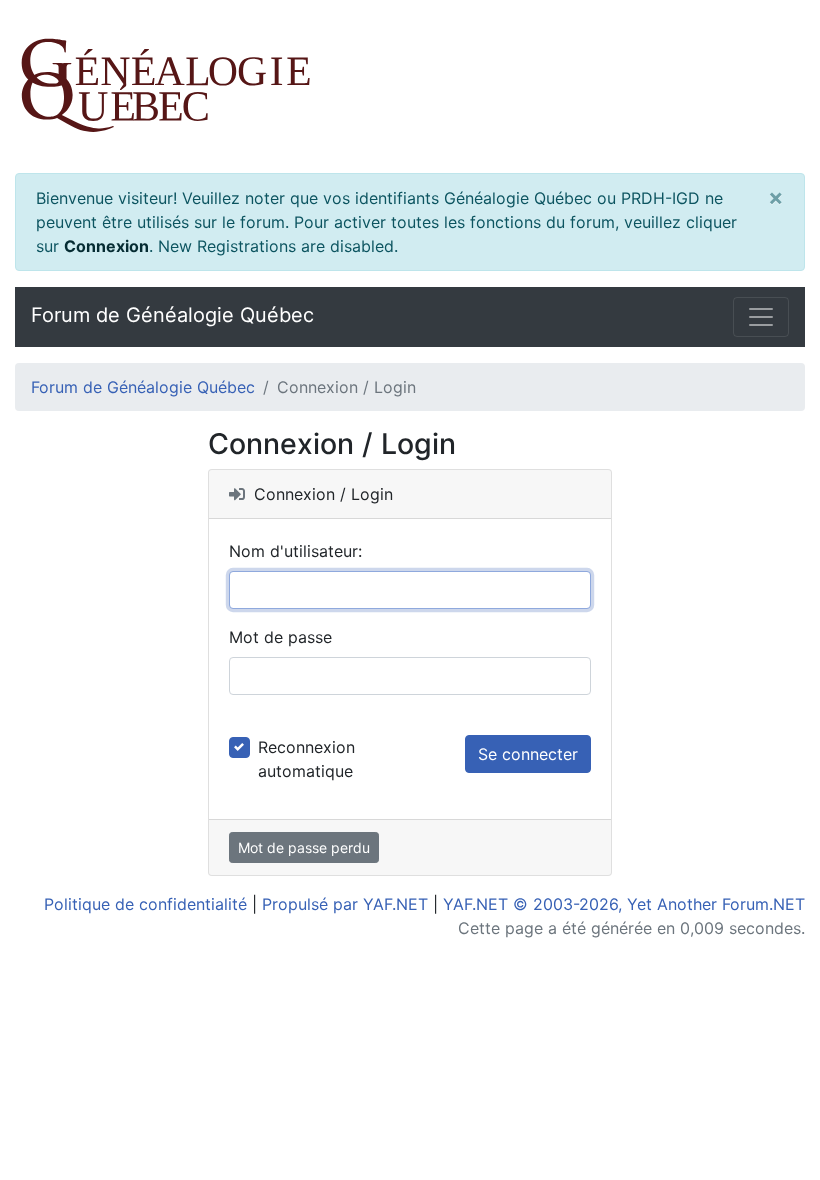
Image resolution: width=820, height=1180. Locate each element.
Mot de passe (280, 637)
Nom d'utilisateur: (295, 551)
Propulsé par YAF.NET (345, 904)
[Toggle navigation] (761, 317)
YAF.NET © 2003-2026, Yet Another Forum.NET (624, 904)
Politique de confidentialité (145, 904)
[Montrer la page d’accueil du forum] (410, 86)
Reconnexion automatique (306, 759)
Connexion (106, 246)
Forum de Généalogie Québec (172, 315)
